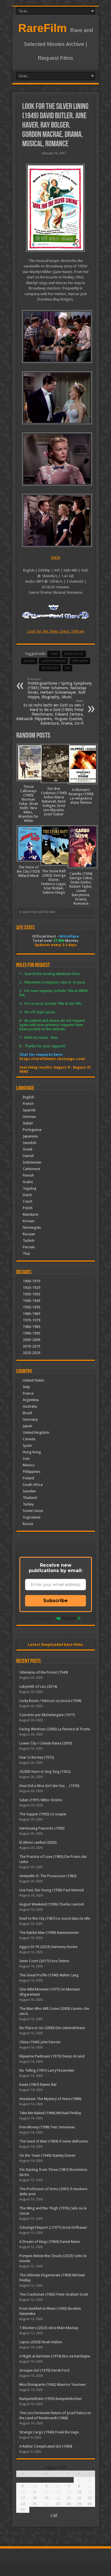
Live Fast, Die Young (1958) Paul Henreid (52, 1890)
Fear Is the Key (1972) (37, 1757)
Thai (26, 1254)
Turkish (29, 1241)
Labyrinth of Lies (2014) (38, 1686)
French (28, 1104)
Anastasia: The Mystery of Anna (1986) (50, 2099)
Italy (26, 1387)
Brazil (27, 1413)
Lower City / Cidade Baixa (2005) (46, 1743)
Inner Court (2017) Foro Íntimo (44, 1961)
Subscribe (55, 1601)
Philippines (32, 1472)
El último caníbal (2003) (38, 1842)
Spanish (29, 1110)
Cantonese (31, 1169)
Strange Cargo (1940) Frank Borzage (49, 2432)
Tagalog (30, 1188)
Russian (29, 1234)
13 (58, 2492)
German (29, 1117)
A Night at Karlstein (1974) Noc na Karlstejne (55, 2356)
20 (58, 2498)
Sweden (29, 1491)
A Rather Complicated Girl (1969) (46, 2446)
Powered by (42, 1618)
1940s (54, 654)
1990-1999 (31, 1333)
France (28, 1393)
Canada (29, 1439)
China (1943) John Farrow (40, 2042)
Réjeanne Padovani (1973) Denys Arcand (52, 2056)
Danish (28, 1156)
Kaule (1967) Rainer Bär (38, 2085)
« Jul (54, 2515)
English (28, 1097)
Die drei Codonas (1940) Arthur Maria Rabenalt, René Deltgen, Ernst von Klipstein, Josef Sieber (54, 801)
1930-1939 (31, 1294)
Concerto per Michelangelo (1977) (47, 1715)
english (29, 661)
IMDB (56, 558)
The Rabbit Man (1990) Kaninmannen (49, 1933)
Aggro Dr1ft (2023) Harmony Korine (48, 1947)
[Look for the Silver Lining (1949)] (56, 208)
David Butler (74, 654)
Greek (28, 1149)
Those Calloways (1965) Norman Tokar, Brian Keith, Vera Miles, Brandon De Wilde (28, 804)
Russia (28, 1524)
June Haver (80, 661)
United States (34, 1380)
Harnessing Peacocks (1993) (42, 1828)
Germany (30, 1419)
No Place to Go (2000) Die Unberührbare (52, 2028)
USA (67, 668)
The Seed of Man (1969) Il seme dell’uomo (54, 2141)
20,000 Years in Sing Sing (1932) (45, 1772)
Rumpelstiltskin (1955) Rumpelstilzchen (51, 2399)
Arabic (28, 1182)
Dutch (27, 1195)
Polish (28, 1208)
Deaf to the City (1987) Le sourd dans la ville (55, 1918)
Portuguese (32, 1130)
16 (90, 2492)
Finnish (28, 1175)
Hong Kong (32, 1452)
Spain (27, 1445)
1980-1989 (31, 1327)
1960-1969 (31, 1314)
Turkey (28, 1504)
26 (46, 2504)
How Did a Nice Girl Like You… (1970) (49, 1786)
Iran (26, 1459)
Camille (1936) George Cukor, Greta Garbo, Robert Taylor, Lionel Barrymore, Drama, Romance (81, 889)
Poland (28, 1478)
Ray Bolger (50, 668)
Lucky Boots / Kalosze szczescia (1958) (50, 1701)
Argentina (31, 1400)
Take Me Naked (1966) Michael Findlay (50, 2113)
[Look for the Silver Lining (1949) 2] (56, 459)
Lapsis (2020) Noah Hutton (41, 2342)
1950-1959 (31, 1307)
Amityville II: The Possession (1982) (48, 1876)
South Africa (33, 1485)
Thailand (30, 1498)
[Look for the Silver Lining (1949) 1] (56, 520)
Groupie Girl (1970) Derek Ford (44, 2370)
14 (69, 2492)
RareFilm (43, 28)
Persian (29, 1247)
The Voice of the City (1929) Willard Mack (28, 871)
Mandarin (31, 1214)
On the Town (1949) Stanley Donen (47, 2155)
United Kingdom (36, 1432)
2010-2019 (31, 1346)
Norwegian (32, 1227)
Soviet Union (33, 1511)
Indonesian (32, 1162)
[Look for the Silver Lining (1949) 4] (56, 337)
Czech (28, 1201)
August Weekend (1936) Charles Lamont (52, 1904)
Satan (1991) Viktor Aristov (41, 1800)
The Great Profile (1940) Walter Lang (49, 1975)
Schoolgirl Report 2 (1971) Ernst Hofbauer (53, 2227)
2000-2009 (31, 1340)
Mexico (29, 1465)
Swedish (30, 1143)
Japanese (30, 1136)
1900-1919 (31, 1281)
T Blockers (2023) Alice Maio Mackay (49, 2328)
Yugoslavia (32, 1517)
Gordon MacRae (53, 661)
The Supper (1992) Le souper (43, 1814)
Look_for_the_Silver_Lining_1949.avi (56, 631)
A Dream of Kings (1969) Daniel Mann (50, 2242)
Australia (30, 1406)
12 (46, 2492)
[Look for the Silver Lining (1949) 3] (56, 398)
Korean (29, 1221)
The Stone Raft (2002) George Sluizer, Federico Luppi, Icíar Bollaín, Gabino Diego (54, 882)
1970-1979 (31, 1320)
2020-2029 (31, 1353)
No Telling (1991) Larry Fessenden (47, 2070)
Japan (27, 1426)
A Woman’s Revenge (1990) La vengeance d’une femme (81, 796)
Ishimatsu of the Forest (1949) (44, 1672)
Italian (28, 1123)
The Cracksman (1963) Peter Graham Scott (54, 2294)
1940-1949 (31, 1301)
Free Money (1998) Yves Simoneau (47, 2127)
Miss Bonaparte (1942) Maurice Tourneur (53, 2384)
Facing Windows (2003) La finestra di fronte (55, 1729)
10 (23, 2492)
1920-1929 (31, 1288)
